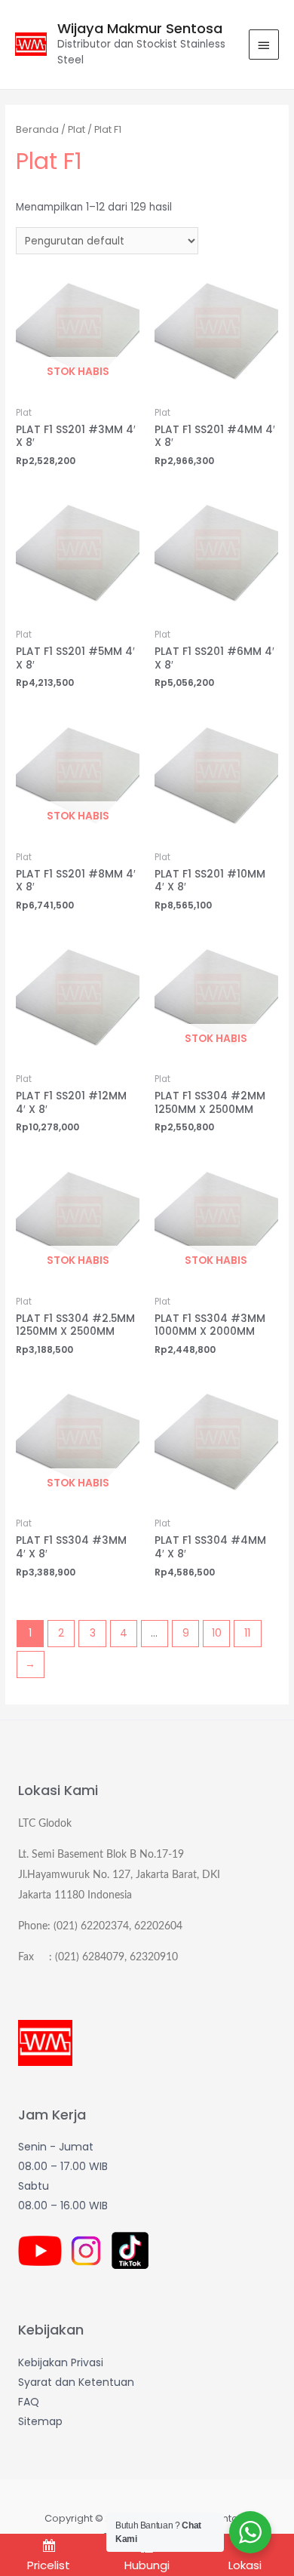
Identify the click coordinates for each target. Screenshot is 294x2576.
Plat (77, 129)
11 (247, 1633)
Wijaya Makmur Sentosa (140, 28)
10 (217, 1633)
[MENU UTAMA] (264, 45)
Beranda (37, 129)
